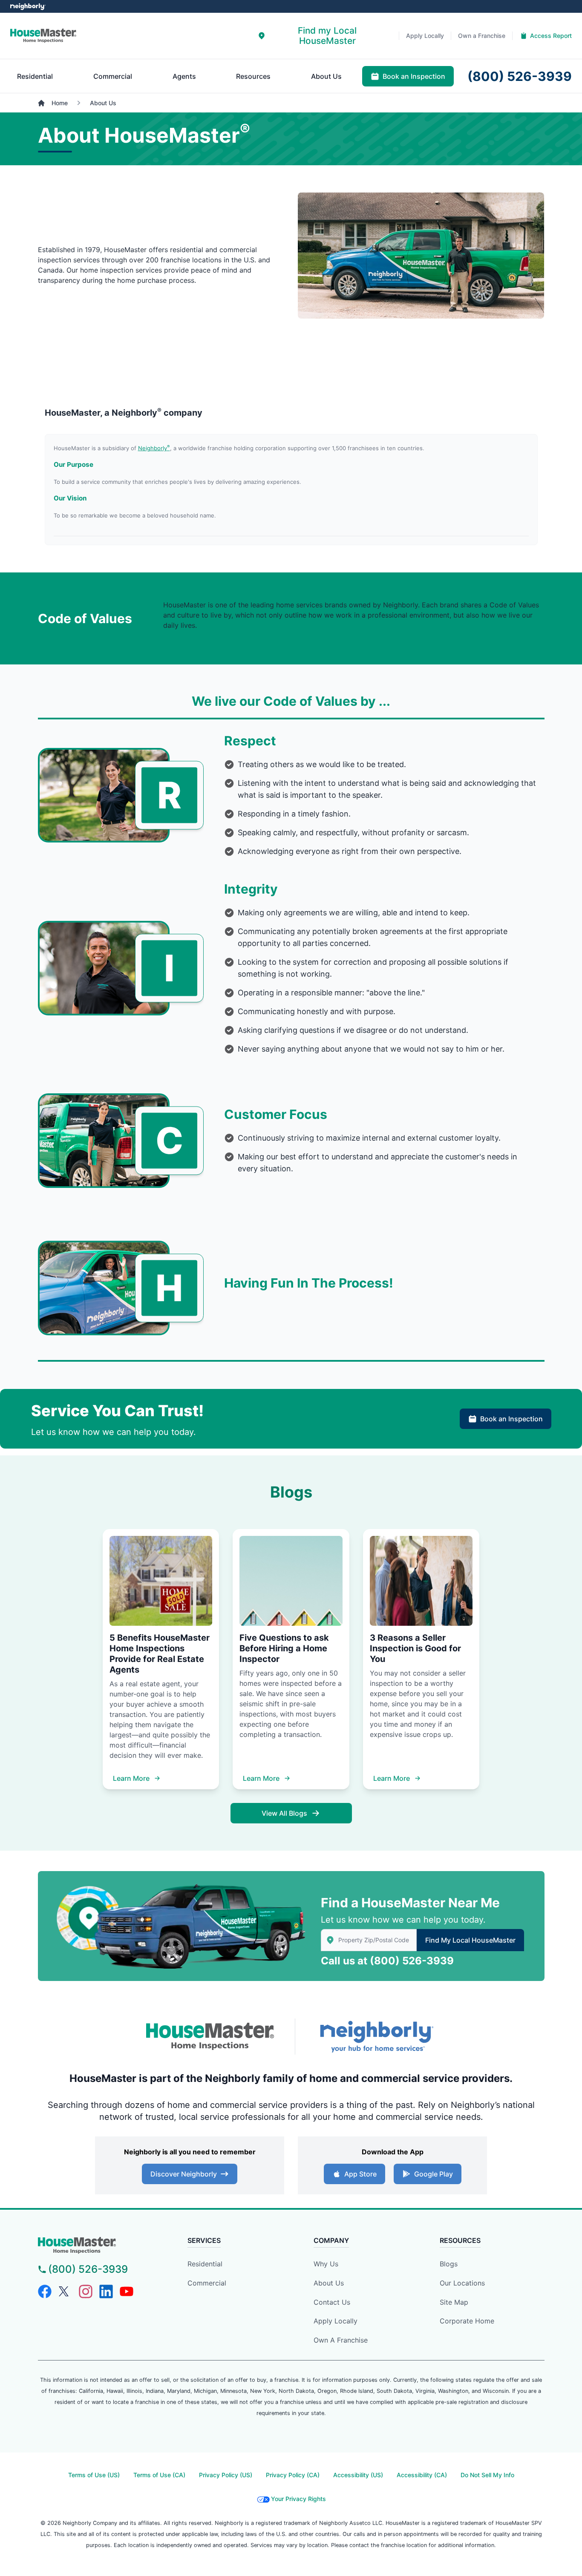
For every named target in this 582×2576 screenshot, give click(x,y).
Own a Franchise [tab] (482, 36)
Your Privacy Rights (298, 2499)
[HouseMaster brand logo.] (43, 36)
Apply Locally (336, 2321)
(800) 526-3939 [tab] (520, 76)
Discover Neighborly (184, 2174)
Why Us (326, 2264)
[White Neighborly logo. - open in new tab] (28, 7)
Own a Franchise (341, 2340)
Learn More (131, 1778)
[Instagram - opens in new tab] (86, 2291)
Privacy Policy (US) (226, 2475)
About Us (329, 2283)
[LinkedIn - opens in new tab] (106, 2291)
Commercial (207, 2283)
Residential (205, 2264)
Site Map (454, 2302)
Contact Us (332, 2302)
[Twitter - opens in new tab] (65, 2291)
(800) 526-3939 (412, 1961)
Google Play (434, 2174)
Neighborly (154, 448)
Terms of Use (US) (94, 2475)
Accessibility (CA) (422, 2475)
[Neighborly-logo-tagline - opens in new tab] (376, 2037)
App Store (360, 2174)
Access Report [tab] (551, 36)
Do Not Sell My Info (487, 2475)
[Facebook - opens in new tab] (45, 2291)
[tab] (321, 36)
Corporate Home (467, 2321)
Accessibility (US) (358, 2475)
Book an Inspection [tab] (414, 76)
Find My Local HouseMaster (470, 1940)
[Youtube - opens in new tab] (127, 2291)
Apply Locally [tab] (425, 36)
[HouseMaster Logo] (210, 2037)
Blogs (449, 2264)
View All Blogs (284, 1813)
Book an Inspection (511, 1419)
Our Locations (462, 2283)
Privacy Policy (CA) (293, 2475)
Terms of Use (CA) (159, 2475)
